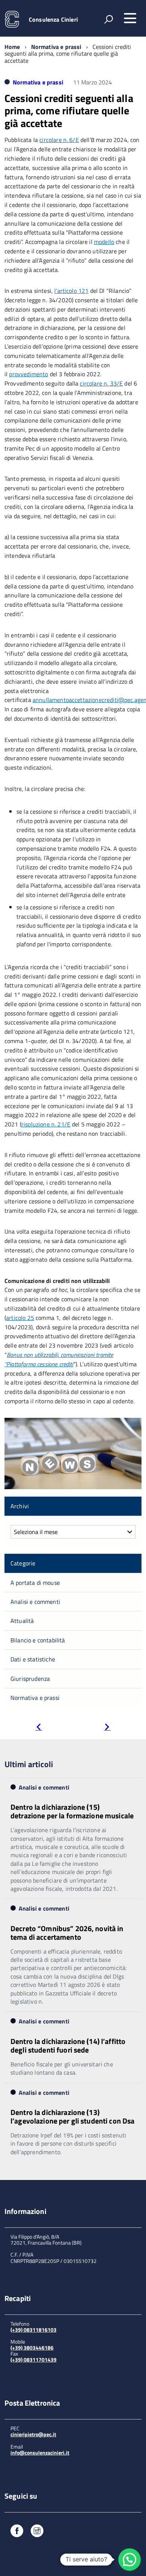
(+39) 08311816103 (34, 2330)
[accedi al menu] (130, 18)
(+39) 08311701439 (34, 2359)
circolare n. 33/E (101, 383)
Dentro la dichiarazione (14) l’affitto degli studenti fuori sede (68, 2045)
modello (104, 242)
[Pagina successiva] (107, 1728)
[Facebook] (17, 2532)
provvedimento (28, 374)
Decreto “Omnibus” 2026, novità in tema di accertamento (67, 1933)
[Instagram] (37, 2532)
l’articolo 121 (71, 291)
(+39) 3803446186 (32, 2348)
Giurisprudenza (30, 1679)
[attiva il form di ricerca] (109, 19)
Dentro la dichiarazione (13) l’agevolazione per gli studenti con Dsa (72, 2116)
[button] (130, 2560)
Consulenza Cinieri (53, 19)
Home (12, 47)
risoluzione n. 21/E (46, 1124)
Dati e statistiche (33, 1659)
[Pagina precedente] (39, 1728)
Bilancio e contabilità (38, 1640)
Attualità (22, 1621)
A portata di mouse (35, 1583)
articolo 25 (20, 1318)
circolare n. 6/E (59, 140)
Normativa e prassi (56, 47)
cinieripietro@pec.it (33, 2434)
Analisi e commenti (35, 1602)
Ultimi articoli (29, 1764)
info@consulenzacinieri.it (40, 2453)
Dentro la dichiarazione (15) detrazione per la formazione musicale (72, 1811)
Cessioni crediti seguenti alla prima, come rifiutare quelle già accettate (69, 111)
